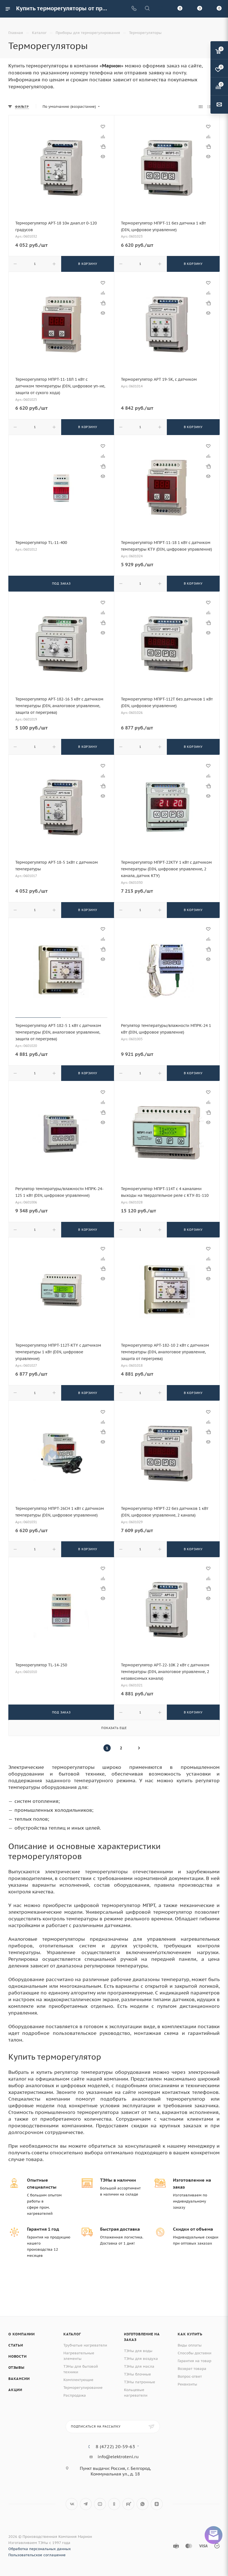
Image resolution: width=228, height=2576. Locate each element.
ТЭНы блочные (137, 2374)
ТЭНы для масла (139, 2366)
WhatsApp (142, 2504)
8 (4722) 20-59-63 (115, 2446)
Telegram (86, 2504)
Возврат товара (192, 2369)
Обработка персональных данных (40, 2549)
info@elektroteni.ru (118, 2457)
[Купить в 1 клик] (103, 146)
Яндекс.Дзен (157, 2504)
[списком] (209, 107)
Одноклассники (114, 2504)
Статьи (16, 2345)
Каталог (72, 2334)
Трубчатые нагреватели (85, 2345)
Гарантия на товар (194, 2361)
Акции (15, 2390)
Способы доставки (194, 2353)
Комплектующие (78, 2380)
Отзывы (16, 2368)
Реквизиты (187, 2384)
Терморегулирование (83, 2388)
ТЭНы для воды (138, 2351)
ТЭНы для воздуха (141, 2359)
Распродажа (75, 2395)
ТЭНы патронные (140, 2382)
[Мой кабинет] (160, 9)
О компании (22, 2334)
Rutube (128, 2504)
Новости (18, 2356)
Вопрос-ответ (190, 2376)
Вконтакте (72, 2504)
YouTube (100, 2504)
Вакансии (19, 2379)
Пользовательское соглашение (37, 2555)
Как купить (190, 2334)
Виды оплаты (190, 2345)
